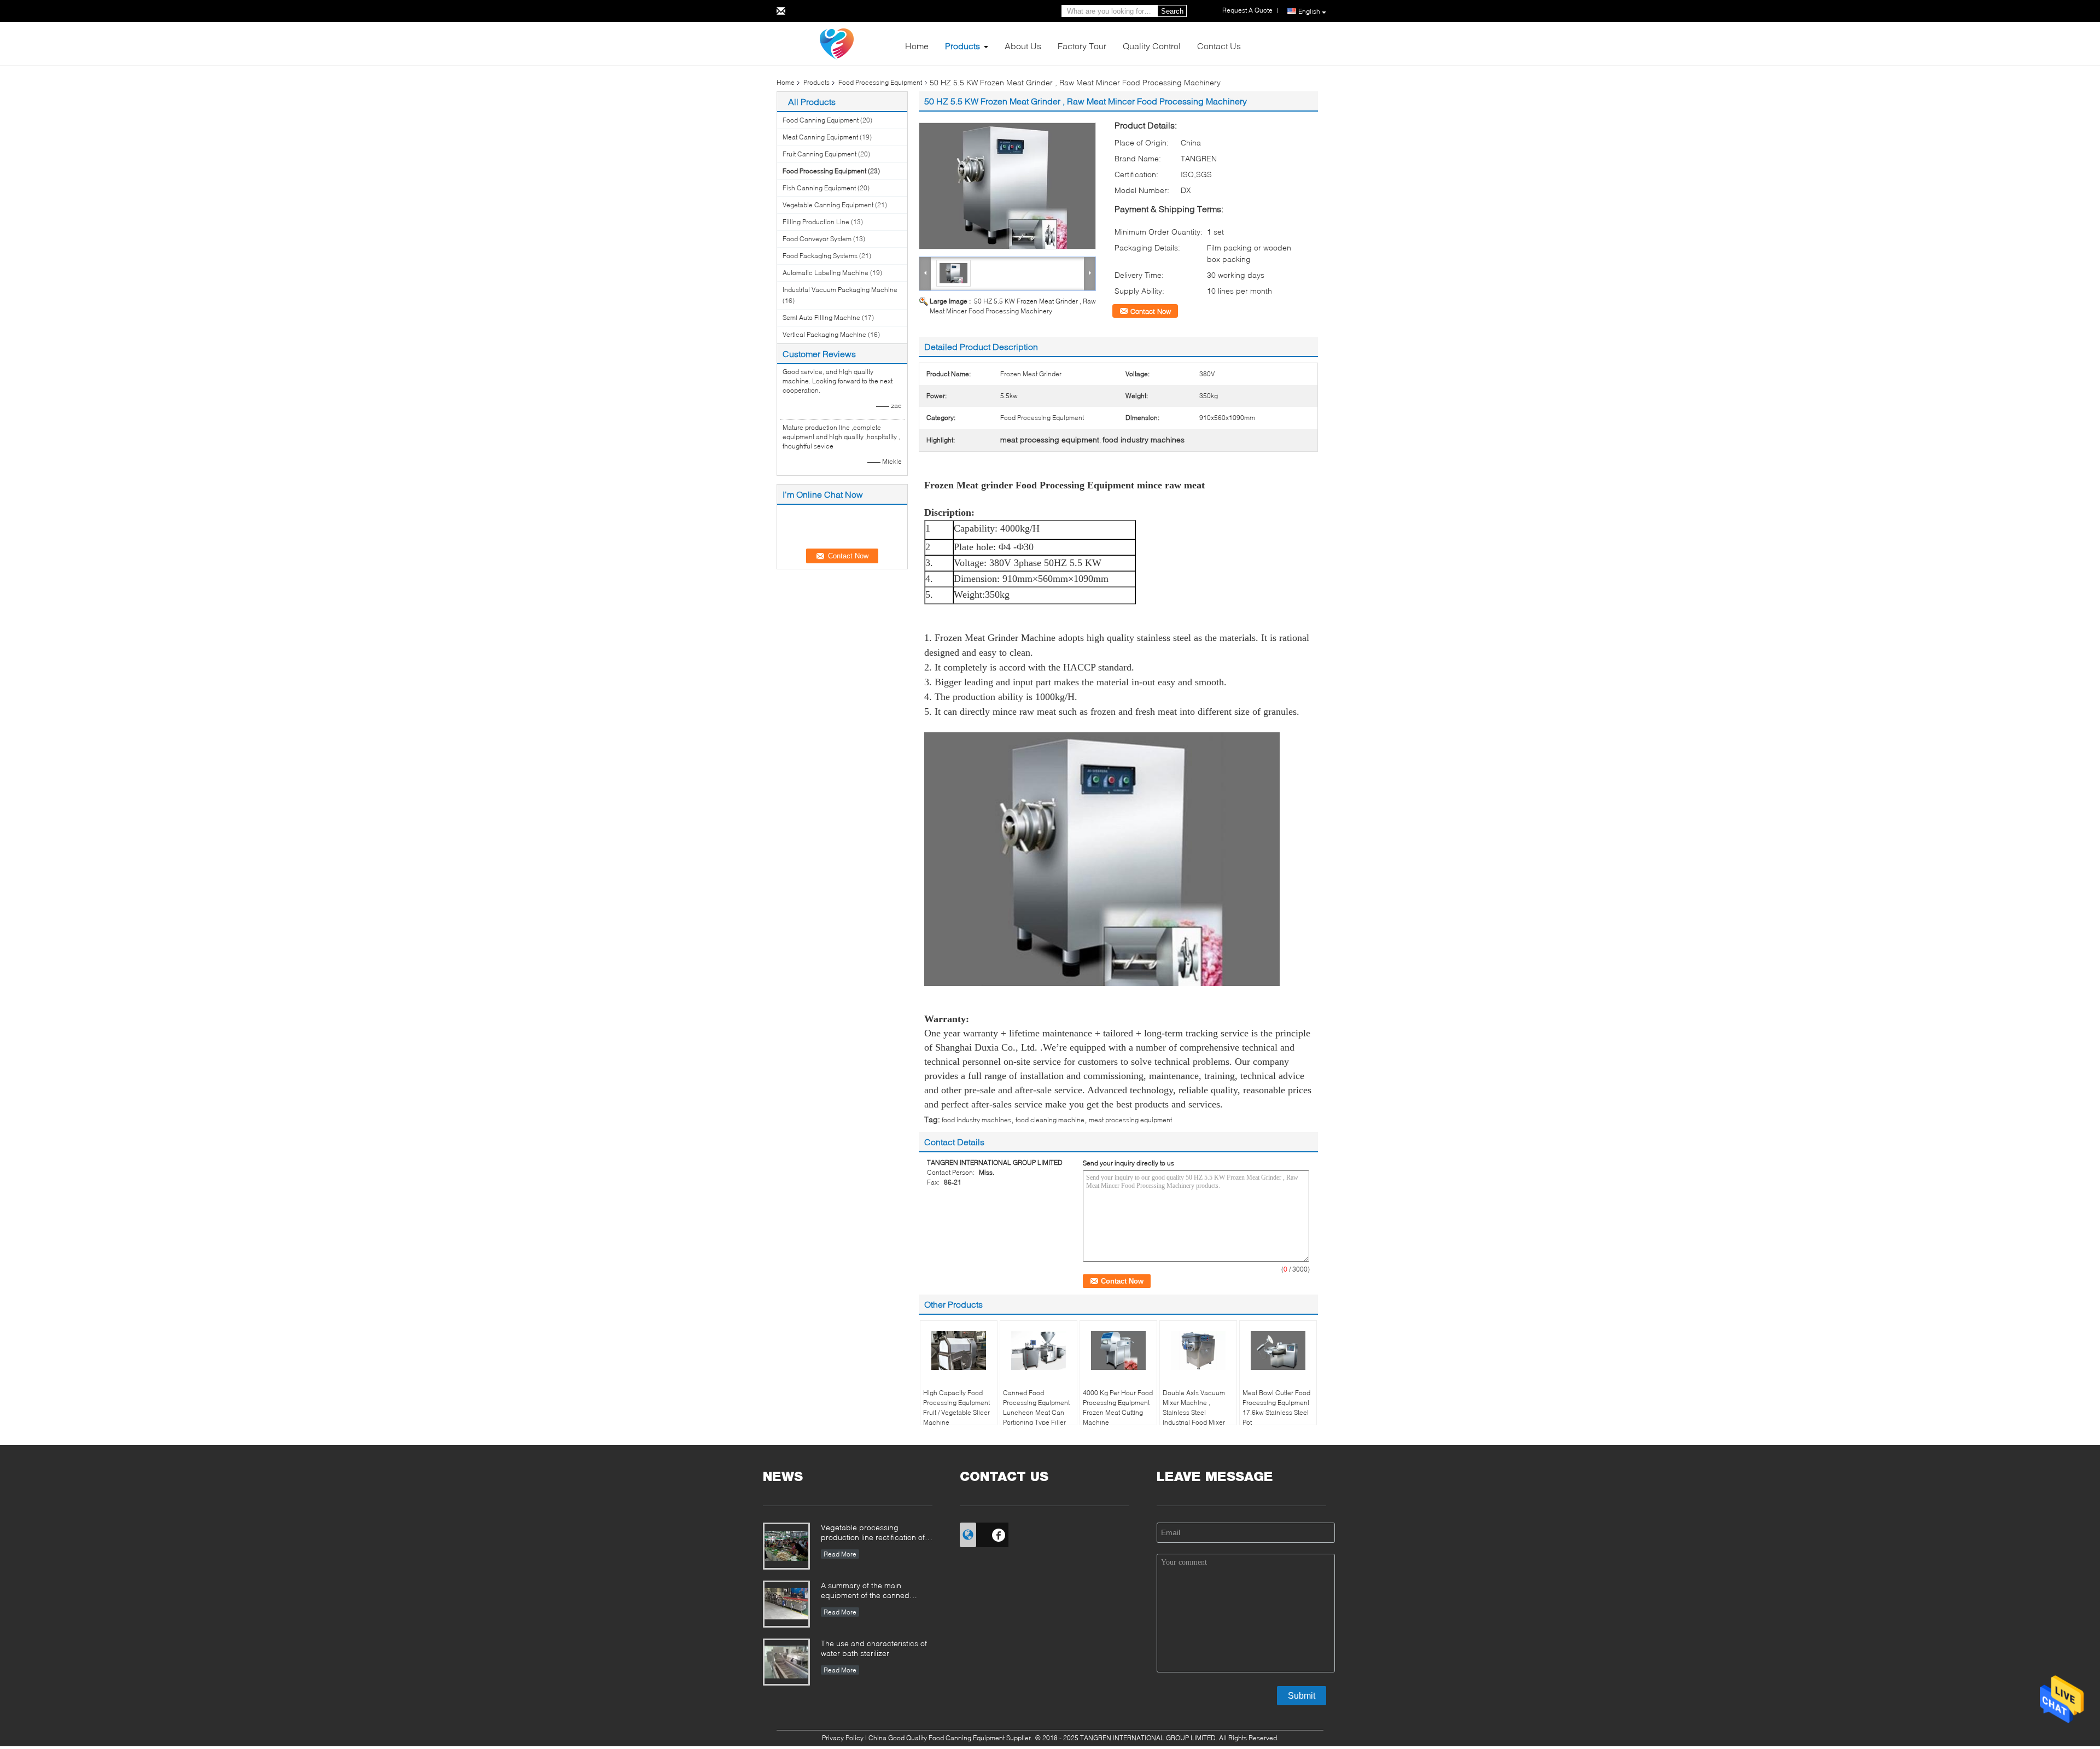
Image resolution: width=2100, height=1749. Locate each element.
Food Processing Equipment (880, 82)
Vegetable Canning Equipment (828, 205)
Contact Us (1219, 46)
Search (1172, 11)
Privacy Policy (843, 1738)
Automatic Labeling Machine (826, 273)
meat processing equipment (1130, 1120)
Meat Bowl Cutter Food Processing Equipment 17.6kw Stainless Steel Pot (1276, 1407)
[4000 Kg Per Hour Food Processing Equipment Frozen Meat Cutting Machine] (1118, 1351)
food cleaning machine (1050, 1120)
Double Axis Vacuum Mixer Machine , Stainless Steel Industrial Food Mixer (1194, 1407)
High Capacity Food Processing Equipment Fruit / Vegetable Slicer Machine (956, 1407)
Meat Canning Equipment (820, 137)
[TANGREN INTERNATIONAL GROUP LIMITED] (837, 43)
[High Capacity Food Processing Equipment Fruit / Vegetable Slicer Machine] (959, 1351)
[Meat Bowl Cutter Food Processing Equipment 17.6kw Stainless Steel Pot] (1278, 1351)
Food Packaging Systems (820, 256)
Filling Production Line (816, 222)
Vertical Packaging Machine (824, 334)
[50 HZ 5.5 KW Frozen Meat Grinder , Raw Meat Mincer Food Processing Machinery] (1007, 186)
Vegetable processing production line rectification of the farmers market (873, 1533)
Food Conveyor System (817, 239)
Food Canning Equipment (821, 120)
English (1309, 11)
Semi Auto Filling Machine (821, 317)
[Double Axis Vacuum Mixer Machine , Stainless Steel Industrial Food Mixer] (1198, 1351)
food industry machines (976, 1120)
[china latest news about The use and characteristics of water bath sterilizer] (786, 1662)
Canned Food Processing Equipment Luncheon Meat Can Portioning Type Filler (1036, 1407)
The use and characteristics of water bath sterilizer (874, 1648)
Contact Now (1151, 311)
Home (917, 46)
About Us (1023, 46)
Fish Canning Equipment (819, 188)
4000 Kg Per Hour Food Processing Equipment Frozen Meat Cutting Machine (1118, 1407)
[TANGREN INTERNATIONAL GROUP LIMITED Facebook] (999, 1534)
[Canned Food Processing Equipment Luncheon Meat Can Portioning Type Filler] (1039, 1351)
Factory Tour (1082, 46)
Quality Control (1152, 46)
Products (962, 46)
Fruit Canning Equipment (819, 154)
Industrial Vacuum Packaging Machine (840, 290)
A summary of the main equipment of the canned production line (865, 1591)
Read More (840, 1554)
